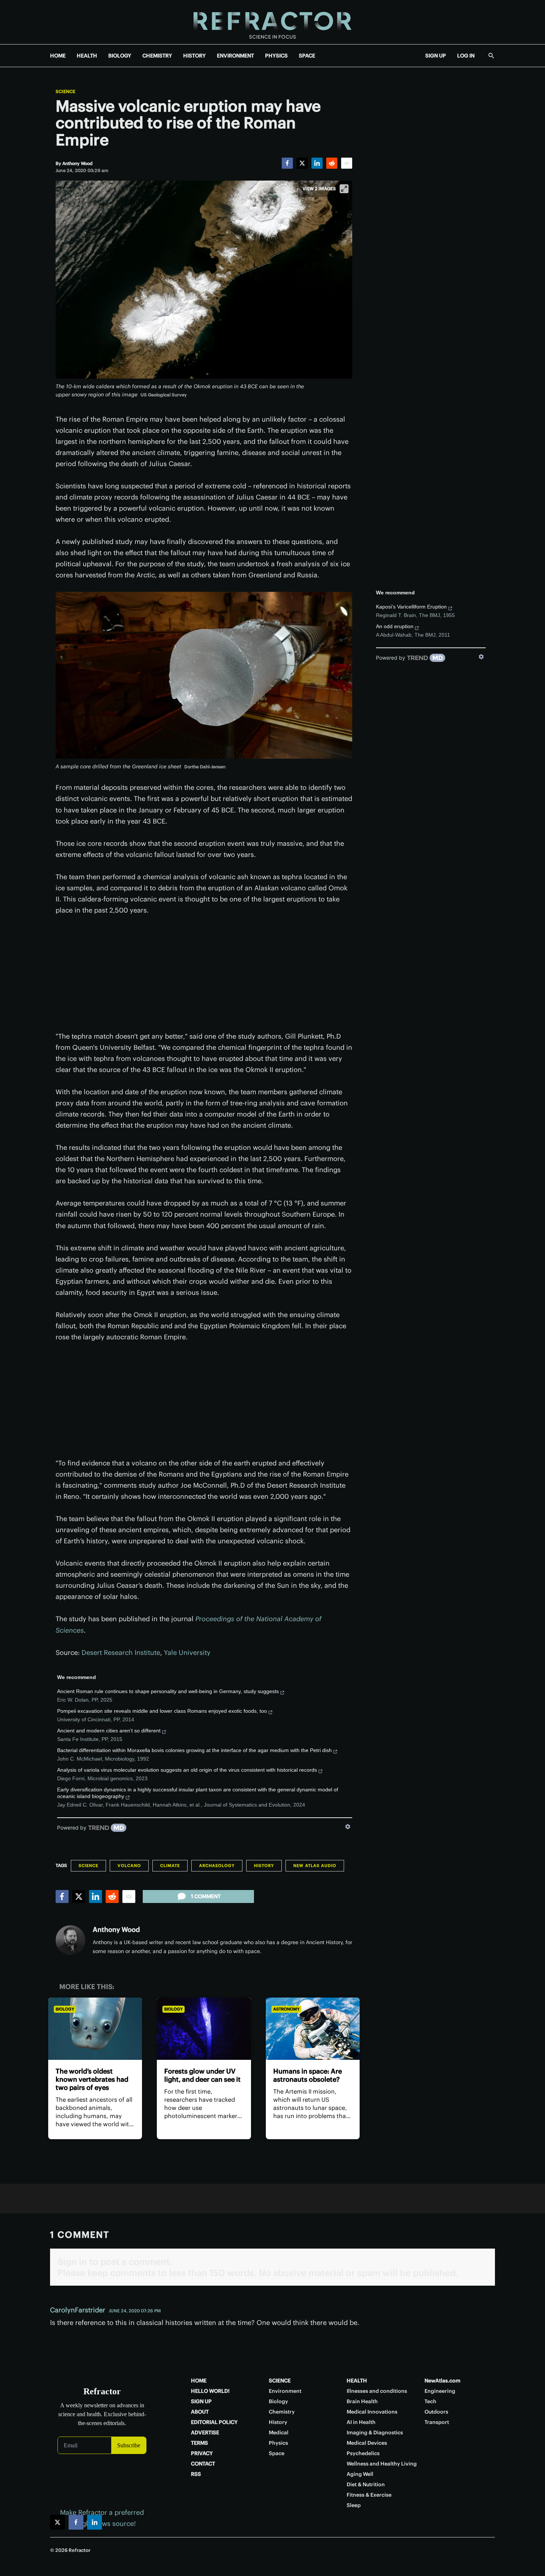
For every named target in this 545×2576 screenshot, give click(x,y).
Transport (437, 2422)
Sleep (354, 2505)
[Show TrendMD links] (348, 1827)
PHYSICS (276, 56)
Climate (170, 1866)
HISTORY (194, 56)
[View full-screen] (344, 189)
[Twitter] (302, 163)
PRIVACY (202, 2453)
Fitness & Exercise (369, 2495)
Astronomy (286, 2009)
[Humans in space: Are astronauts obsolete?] (313, 2029)
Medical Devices (367, 2443)
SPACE (307, 56)
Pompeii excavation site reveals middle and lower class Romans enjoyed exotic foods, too (162, 1711)
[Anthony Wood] (70, 1940)
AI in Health (361, 2422)
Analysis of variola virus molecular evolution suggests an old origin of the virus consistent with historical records (187, 1770)
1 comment (206, 1896)
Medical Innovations (372, 2412)
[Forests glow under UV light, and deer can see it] (204, 2029)
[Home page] (272, 22)
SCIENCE (280, 2381)
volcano (129, 1866)
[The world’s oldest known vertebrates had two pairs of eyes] (95, 2029)
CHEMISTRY (157, 56)
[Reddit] (332, 163)
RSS (196, 2474)
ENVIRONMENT (235, 56)
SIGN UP (436, 56)
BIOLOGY (120, 56)
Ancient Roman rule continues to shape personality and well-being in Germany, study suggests (168, 1691)
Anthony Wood (116, 1929)
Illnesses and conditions (377, 2391)
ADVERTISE (205, 2432)
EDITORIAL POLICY (214, 2422)
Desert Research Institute (121, 1653)
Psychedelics (363, 2453)
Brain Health (362, 2401)
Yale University (187, 1653)
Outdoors (436, 2412)
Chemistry (282, 2412)
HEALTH (87, 56)
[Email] (347, 163)
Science (65, 92)
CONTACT (203, 2464)
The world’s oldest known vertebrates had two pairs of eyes (92, 2079)
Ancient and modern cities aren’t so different (109, 1731)
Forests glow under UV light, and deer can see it (202, 2075)
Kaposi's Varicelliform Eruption (411, 607)
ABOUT (200, 2412)
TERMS (199, 2443)
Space (277, 2453)
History (264, 1866)
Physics (278, 2443)
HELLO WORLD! (210, 2391)
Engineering (440, 2391)
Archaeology (217, 1866)
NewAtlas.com (442, 2381)
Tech (430, 2401)
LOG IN (466, 56)
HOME (58, 56)
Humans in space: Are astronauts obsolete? (308, 2075)
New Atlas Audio (315, 1866)
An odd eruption (395, 626)
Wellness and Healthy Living (382, 2464)
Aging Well (360, 2474)
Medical (279, 2432)
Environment (285, 2391)
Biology (65, 2009)
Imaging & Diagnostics (375, 2432)
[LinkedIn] (317, 163)
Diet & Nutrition (366, 2484)
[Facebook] (287, 163)
